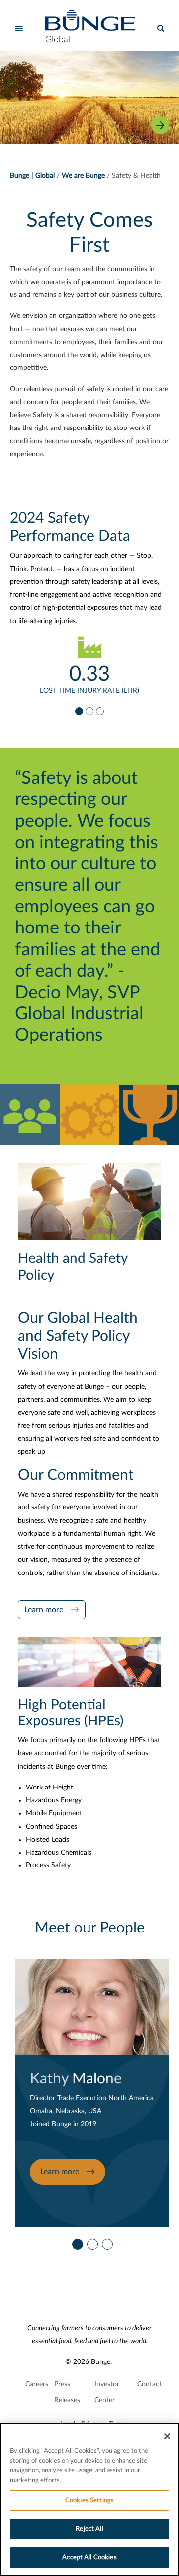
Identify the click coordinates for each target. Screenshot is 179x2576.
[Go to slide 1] (79, 711)
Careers (37, 2384)
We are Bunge (83, 176)
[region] (89, 2499)
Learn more (44, 1610)
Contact (149, 2384)
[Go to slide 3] (99, 711)
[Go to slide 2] (89, 711)
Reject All (89, 2529)
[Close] (167, 2436)
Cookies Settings (89, 2500)
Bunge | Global (32, 176)
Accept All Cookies (89, 2557)
